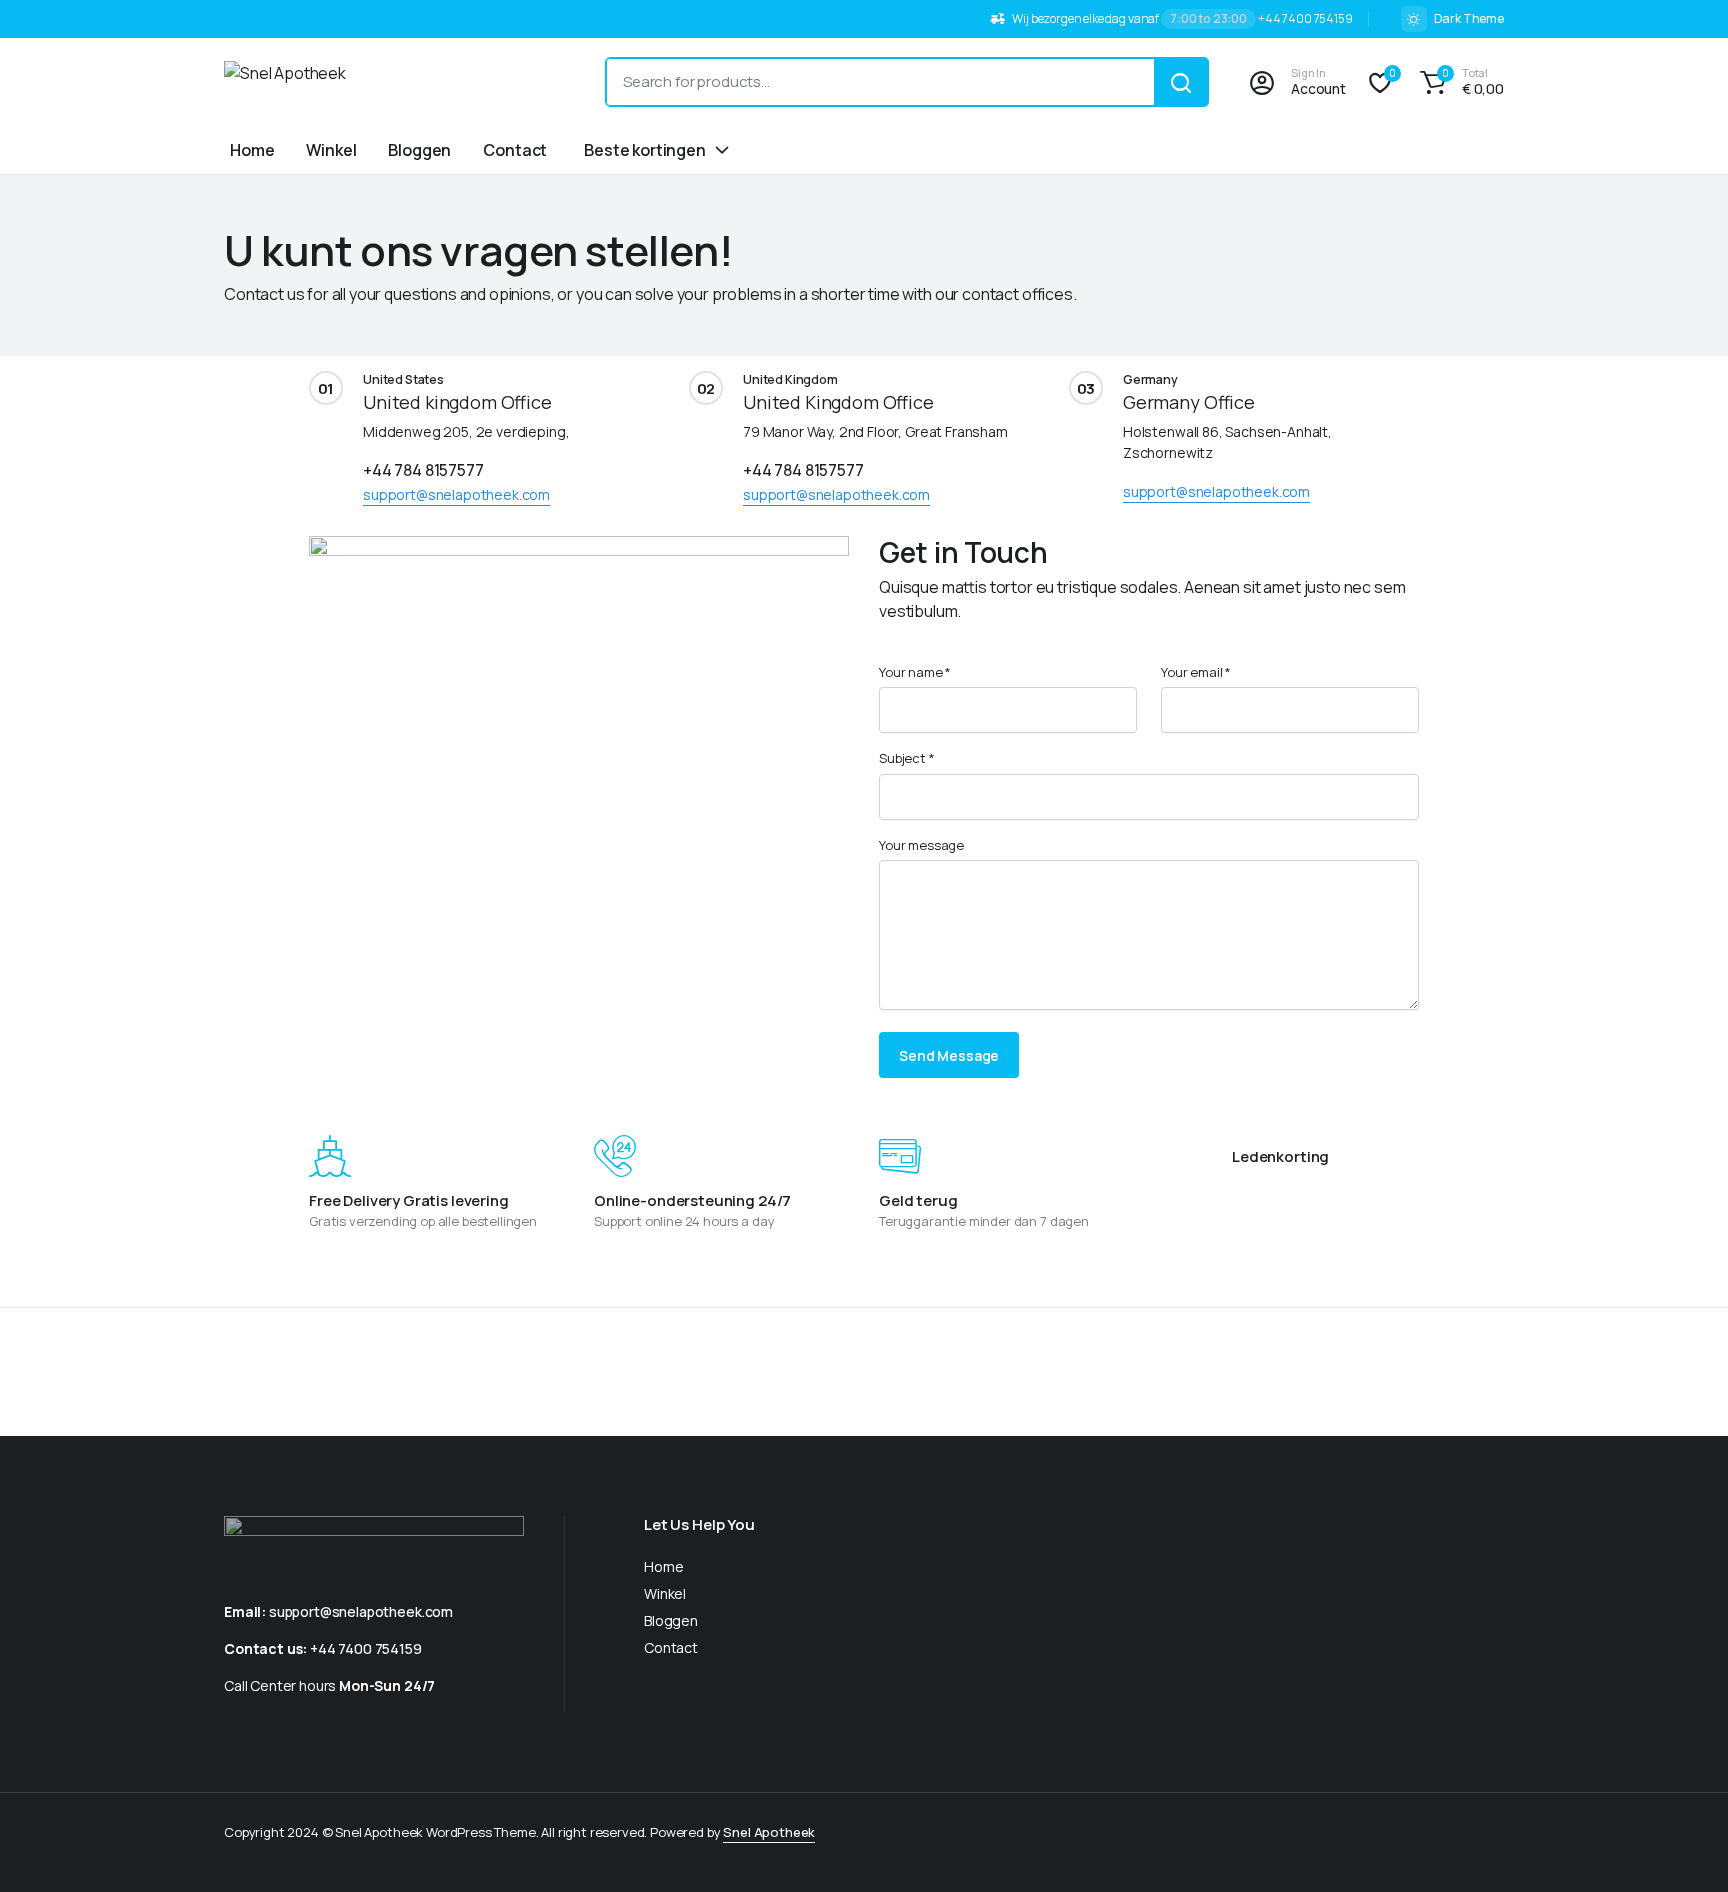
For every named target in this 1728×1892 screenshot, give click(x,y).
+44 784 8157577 (423, 470)
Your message (921, 845)
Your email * (1196, 672)
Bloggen (419, 150)
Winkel (331, 150)
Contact (515, 150)
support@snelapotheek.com (456, 494)
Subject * (907, 758)
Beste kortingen (645, 150)
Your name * (915, 672)
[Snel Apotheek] (395, 82)
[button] (1459, 82)
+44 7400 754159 (366, 1648)
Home (252, 150)
